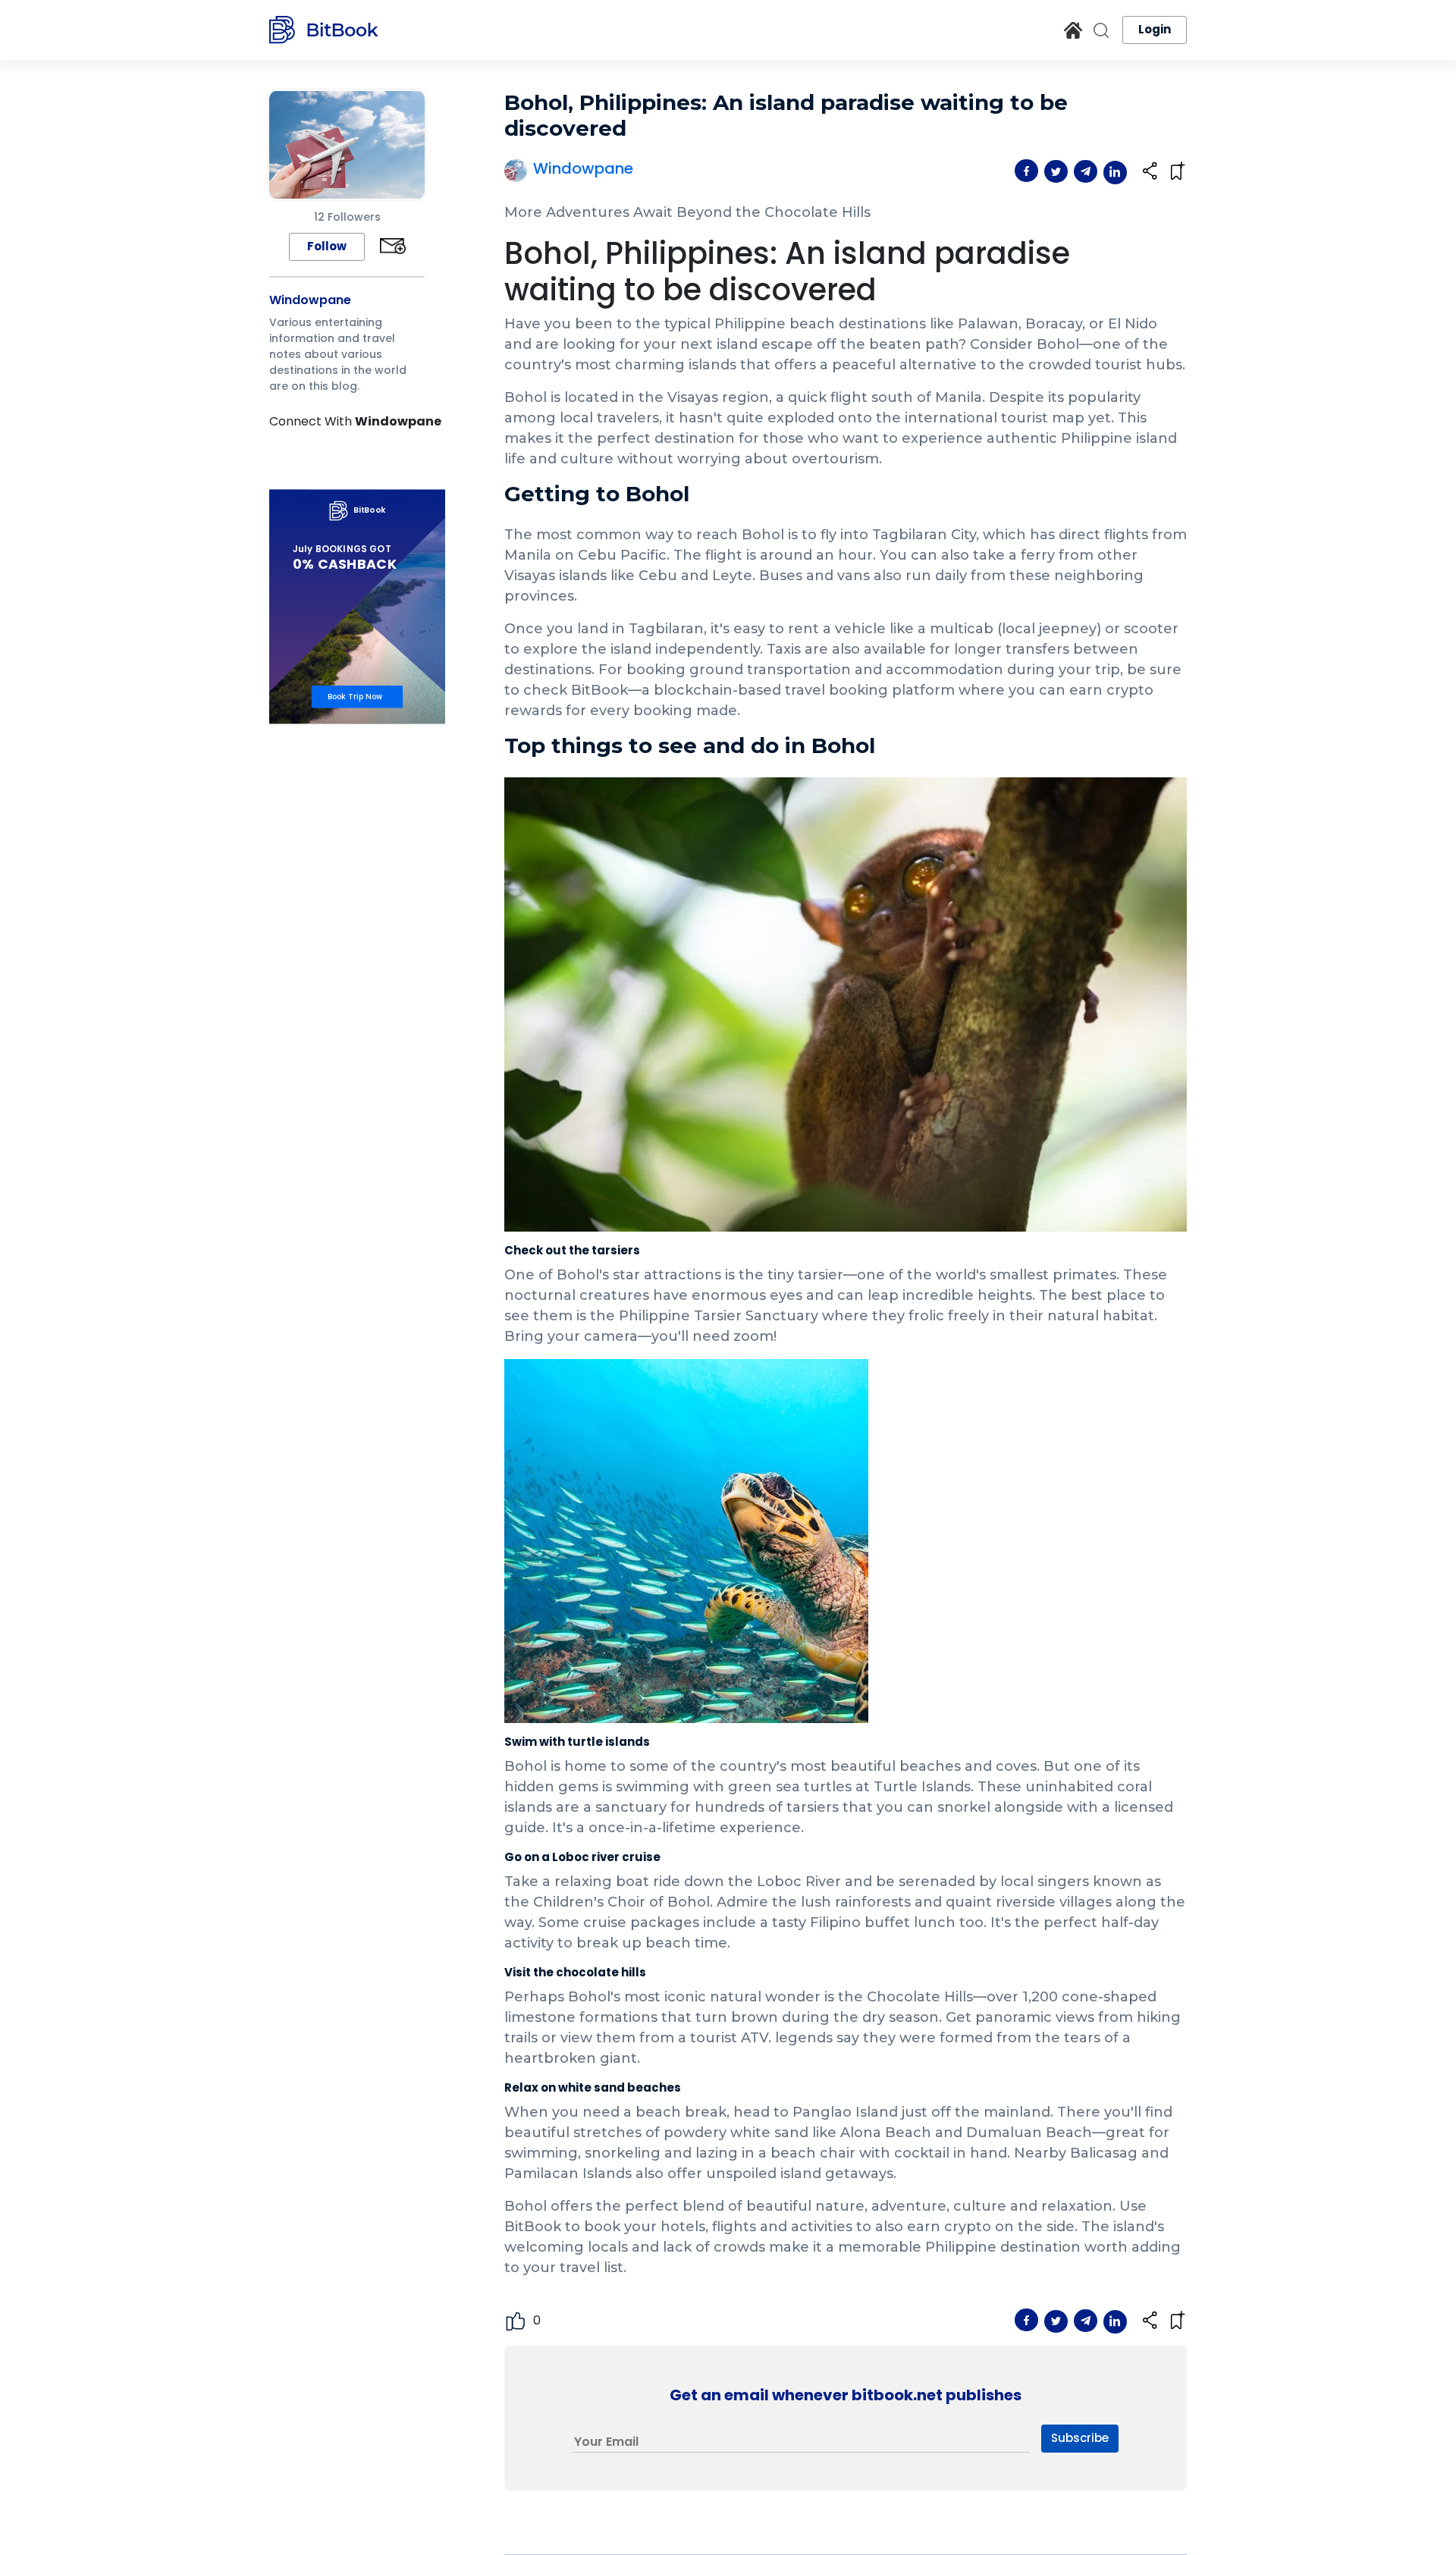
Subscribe (1080, 2438)
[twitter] (1059, 171)
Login (1155, 29)
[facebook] (1029, 171)
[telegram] (1089, 171)
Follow (327, 246)
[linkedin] (1115, 173)
